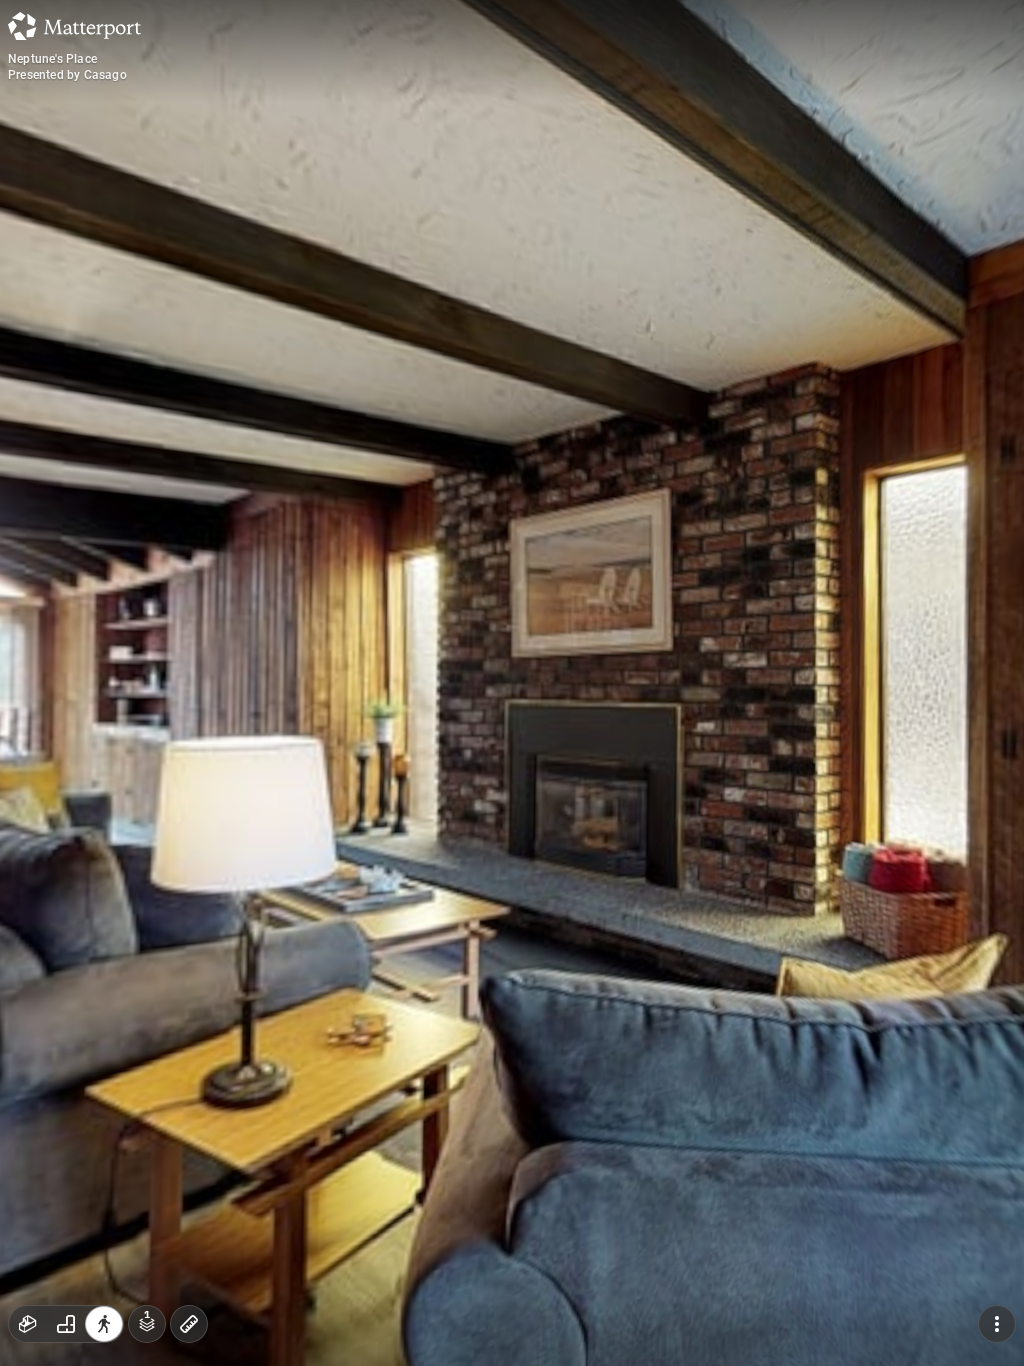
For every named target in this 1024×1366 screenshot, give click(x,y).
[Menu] (997, 1324)
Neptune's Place (52, 59)
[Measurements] (189, 1324)
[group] (66, 1324)
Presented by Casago (67, 75)
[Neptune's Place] (512, 683)
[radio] (28, 1324)
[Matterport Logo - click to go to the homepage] (74, 26)
